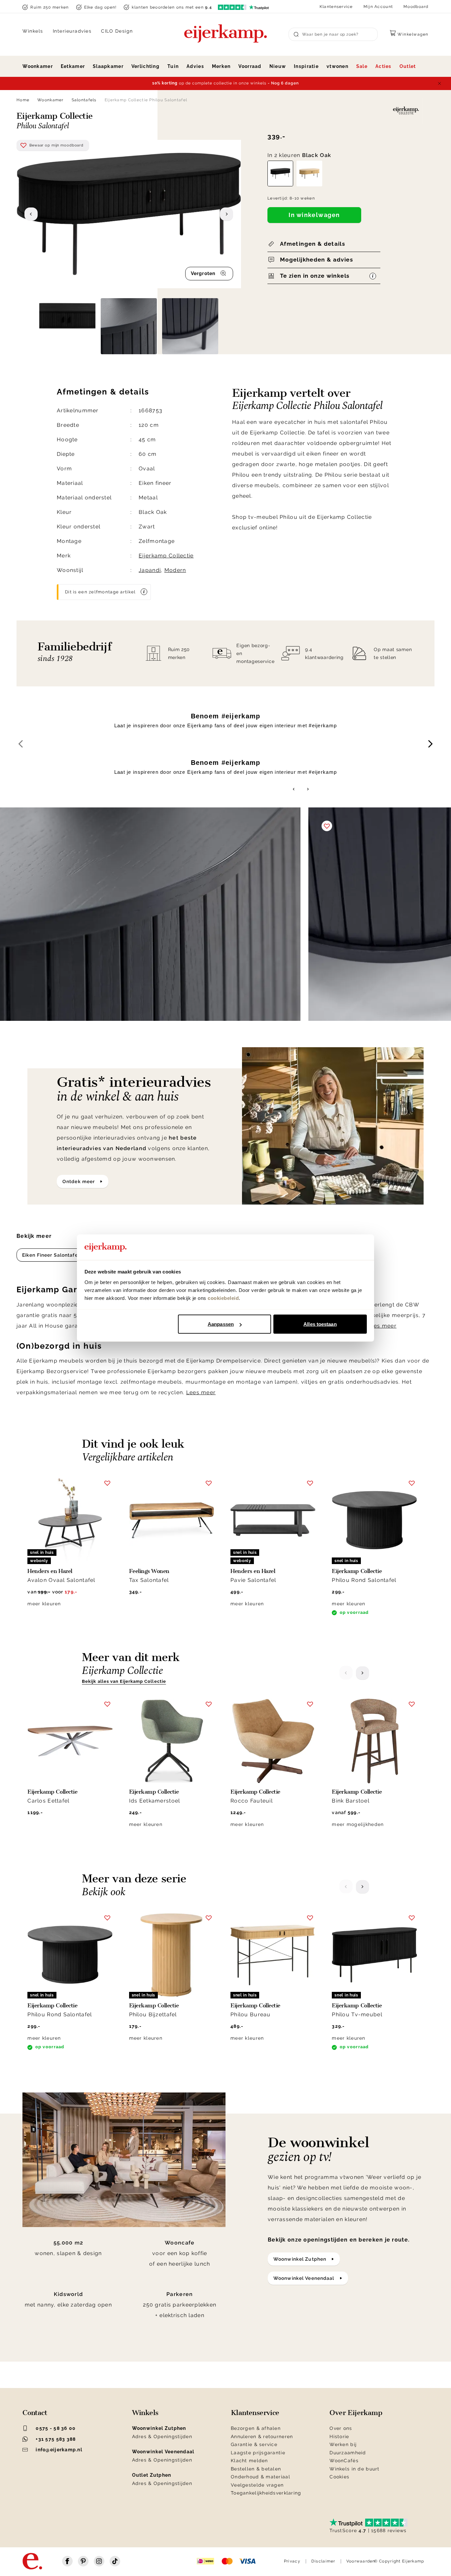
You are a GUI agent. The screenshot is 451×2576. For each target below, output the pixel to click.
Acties (383, 66)
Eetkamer (73, 66)
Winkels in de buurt (354, 2469)
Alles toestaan (320, 1324)
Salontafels (84, 100)
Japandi (150, 570)
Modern (175, 570)
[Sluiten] (439, 83)
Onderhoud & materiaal (260, 2477)
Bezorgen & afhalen (256, 2428)
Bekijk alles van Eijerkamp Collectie (124, 1681)
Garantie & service (254, 2444)
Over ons (341, 2428)
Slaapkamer (108, 66)
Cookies (339, 2477)
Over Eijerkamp (356, 2413)
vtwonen (337, 66)
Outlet (408, 66)
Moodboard (416, 7)
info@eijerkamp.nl (59, 2450)
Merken (221, 66)
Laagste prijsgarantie (258, 2453)
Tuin (173, 66)
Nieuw (278, 66)
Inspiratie (306, 66)
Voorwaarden (361, 2561)
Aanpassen (221, 1324)
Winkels (33, 31)
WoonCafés (344, 2461)
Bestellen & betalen (256, 2469)
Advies (195, 66)
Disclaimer (323, 2561)
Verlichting (145, 66)
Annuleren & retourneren (262, 2436)
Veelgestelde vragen (257, 2485)
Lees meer (382, 1326)
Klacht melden (249, 2461)
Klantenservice (336, 7)
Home (23, 100)
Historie (339, 2436)
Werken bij (343, 2444)
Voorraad (250, 66)
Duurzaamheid (348, 2453)
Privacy (292, 2561)
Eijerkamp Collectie (166, 556)
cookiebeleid (223, 1298)
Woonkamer (38, 66)
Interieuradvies (72, 31)
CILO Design (117, 31)
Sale (362, 66)
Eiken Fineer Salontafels (52, 1255)
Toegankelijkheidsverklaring (266, 2493)
